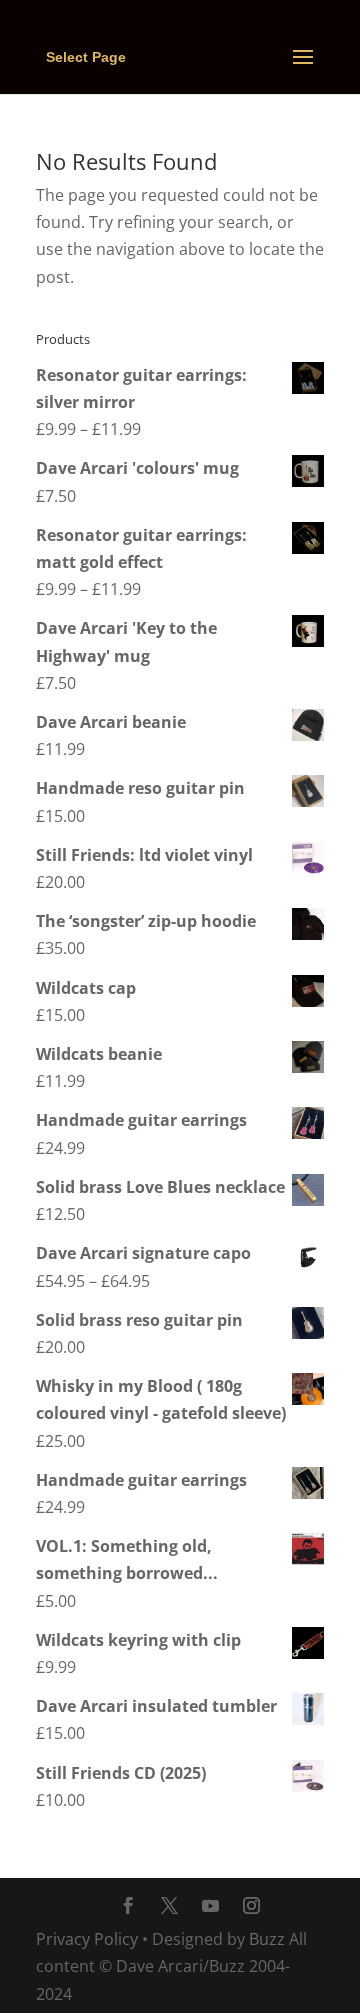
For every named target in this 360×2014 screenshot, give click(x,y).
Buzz (267, 1939)
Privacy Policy (87, 1939)
